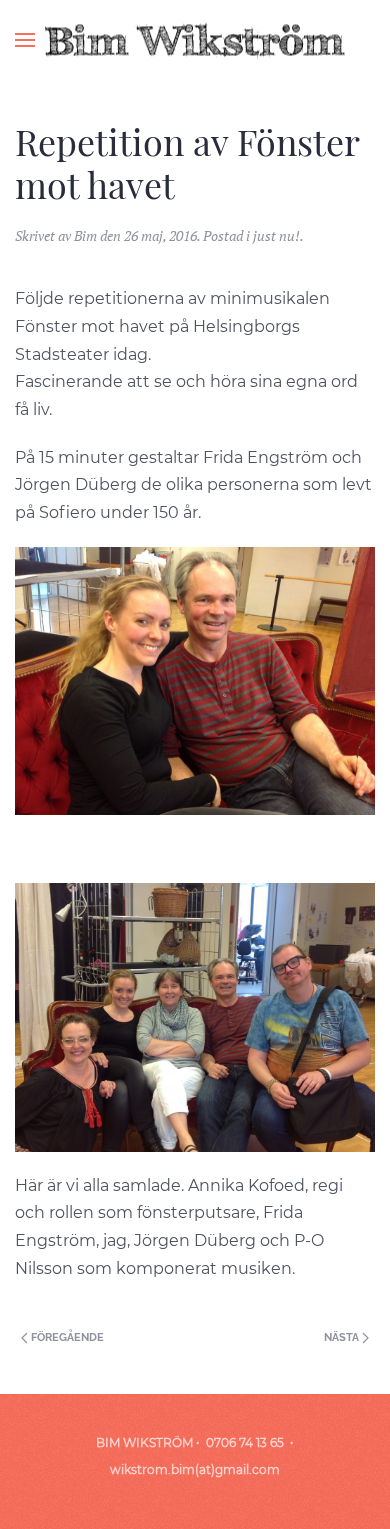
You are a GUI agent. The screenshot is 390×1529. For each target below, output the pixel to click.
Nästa (343, 1337)
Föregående (66, 1337)
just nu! (276, 235)
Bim (85, 235)
